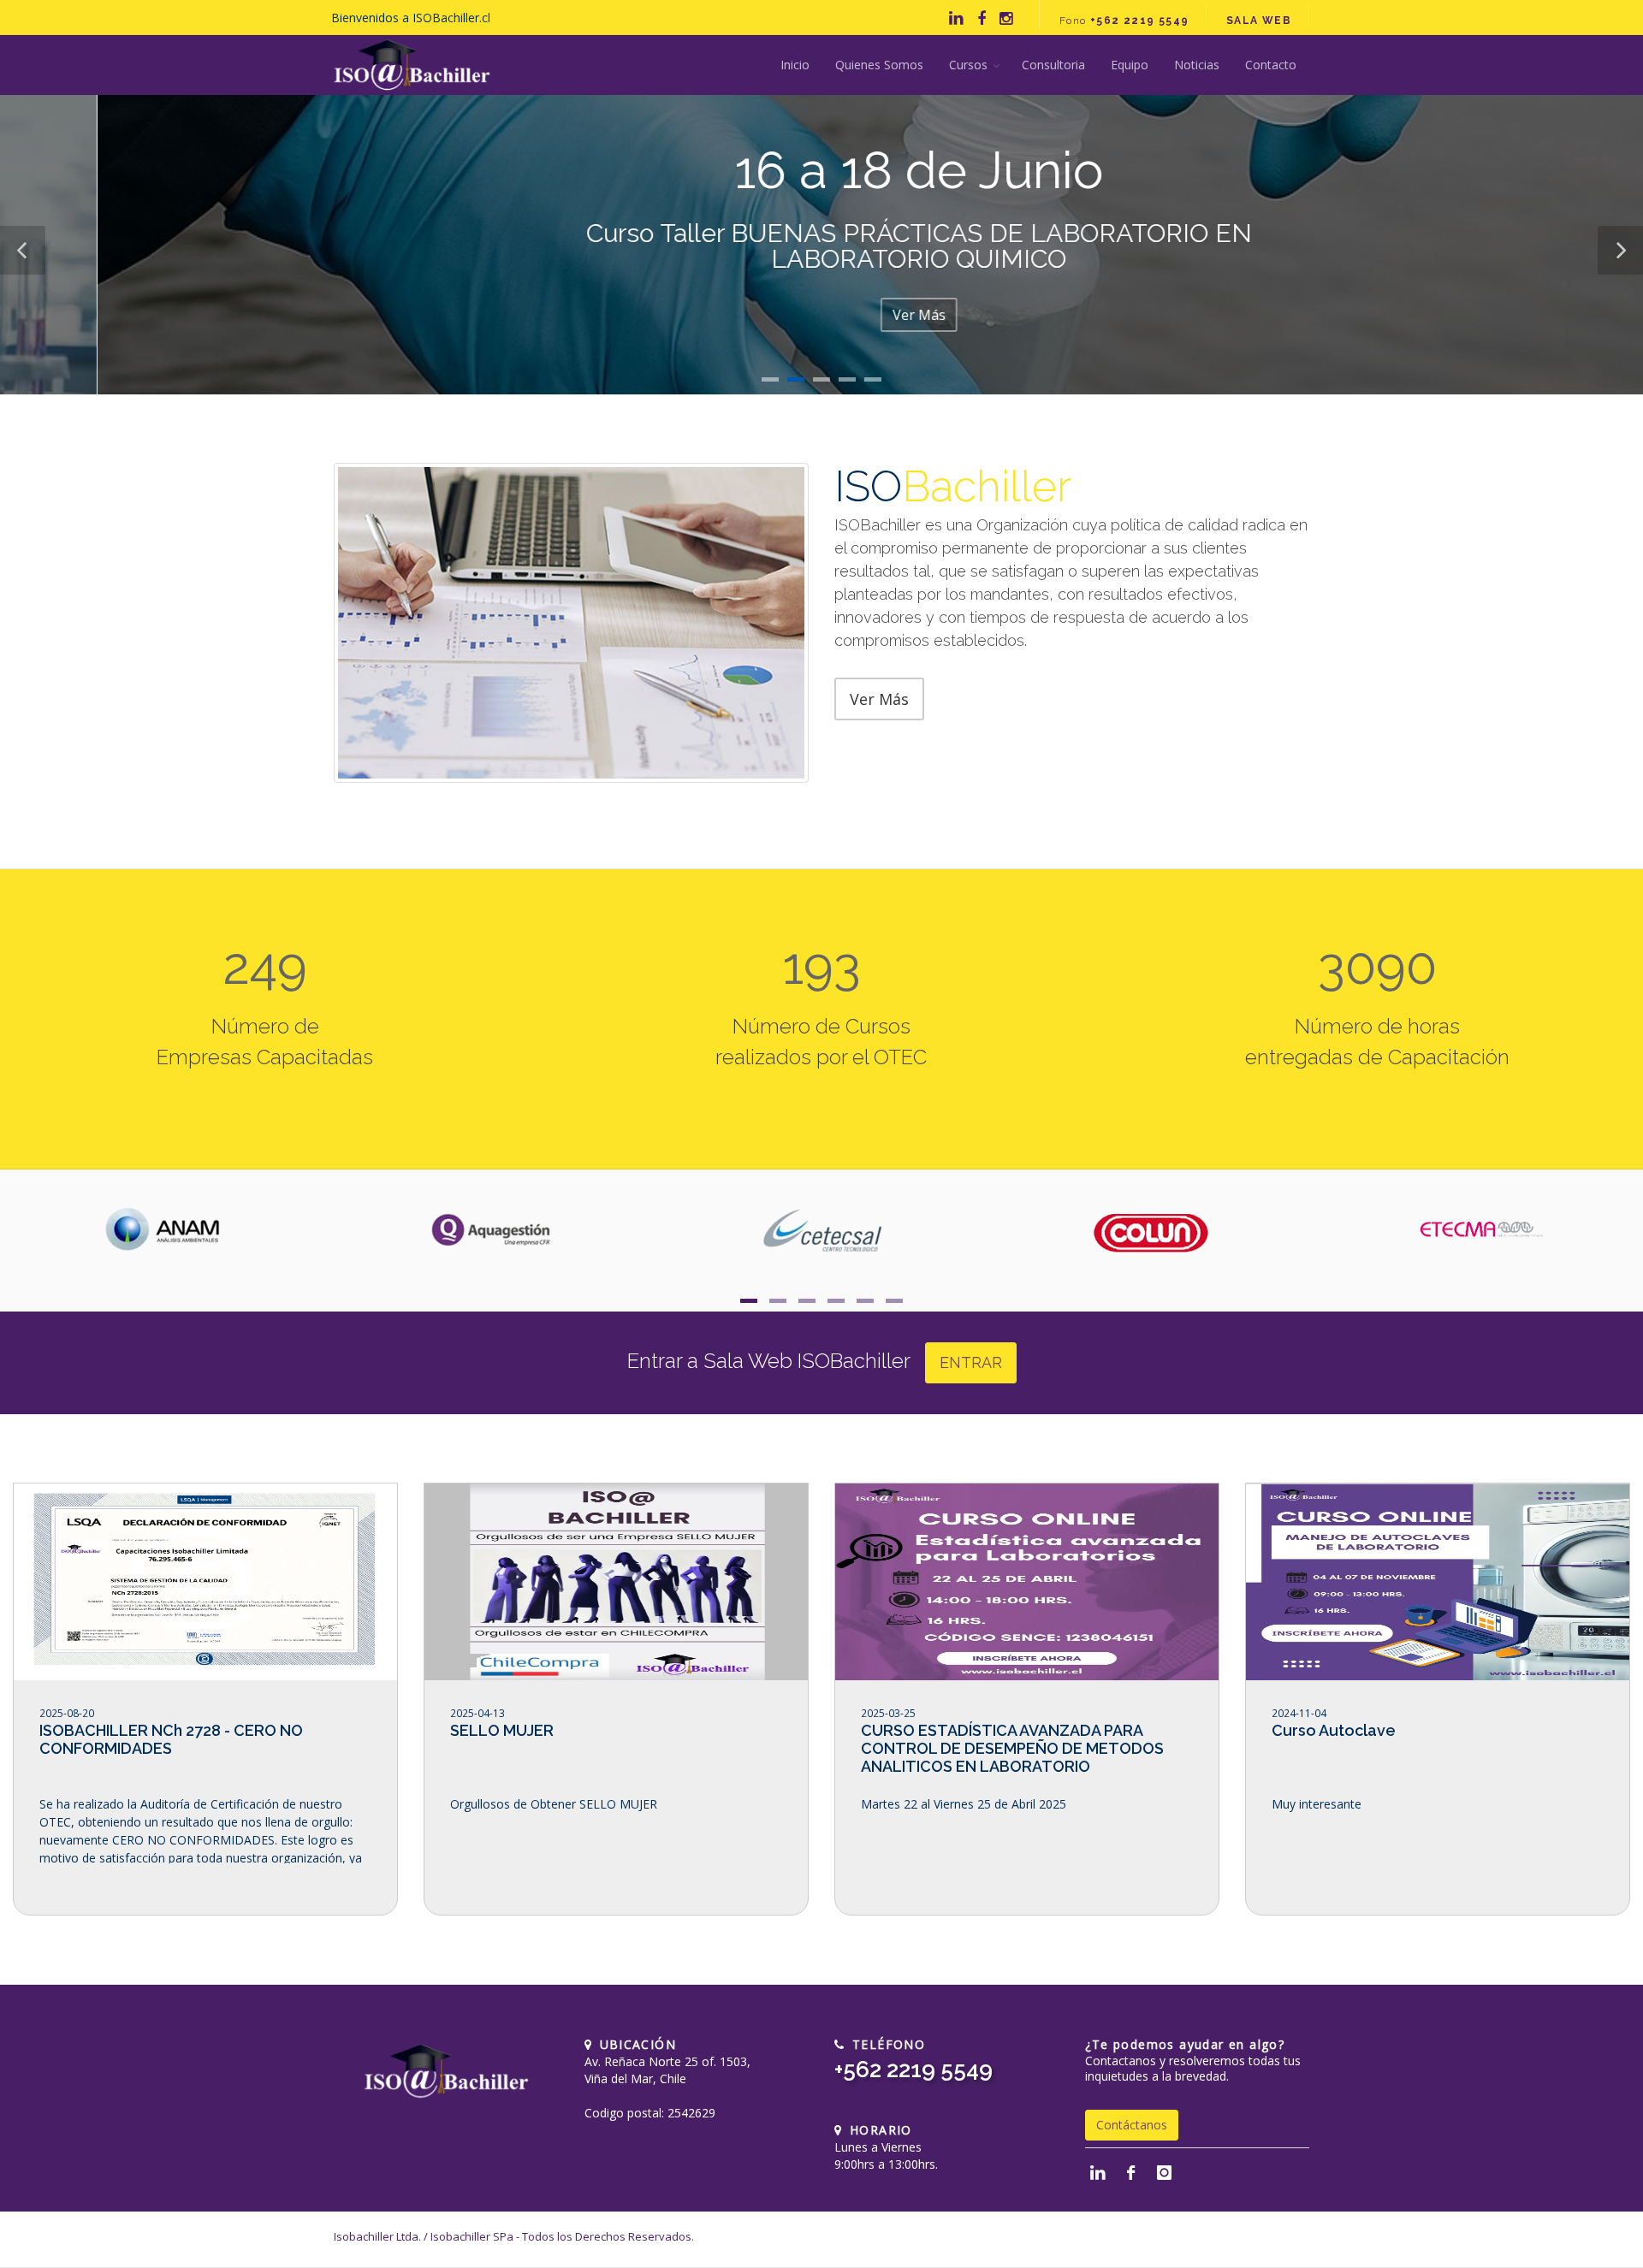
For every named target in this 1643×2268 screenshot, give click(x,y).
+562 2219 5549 (913, 2070)
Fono (1124, 21)
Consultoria (1053, 65)
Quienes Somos (879, 65)
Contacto (1271, 65)
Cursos (968, 65)
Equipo (1130, 65)
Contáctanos (1132, 2125)
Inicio (795, 65)
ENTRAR (971, 1362)
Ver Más (821, 315)
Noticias (1197, 65)
